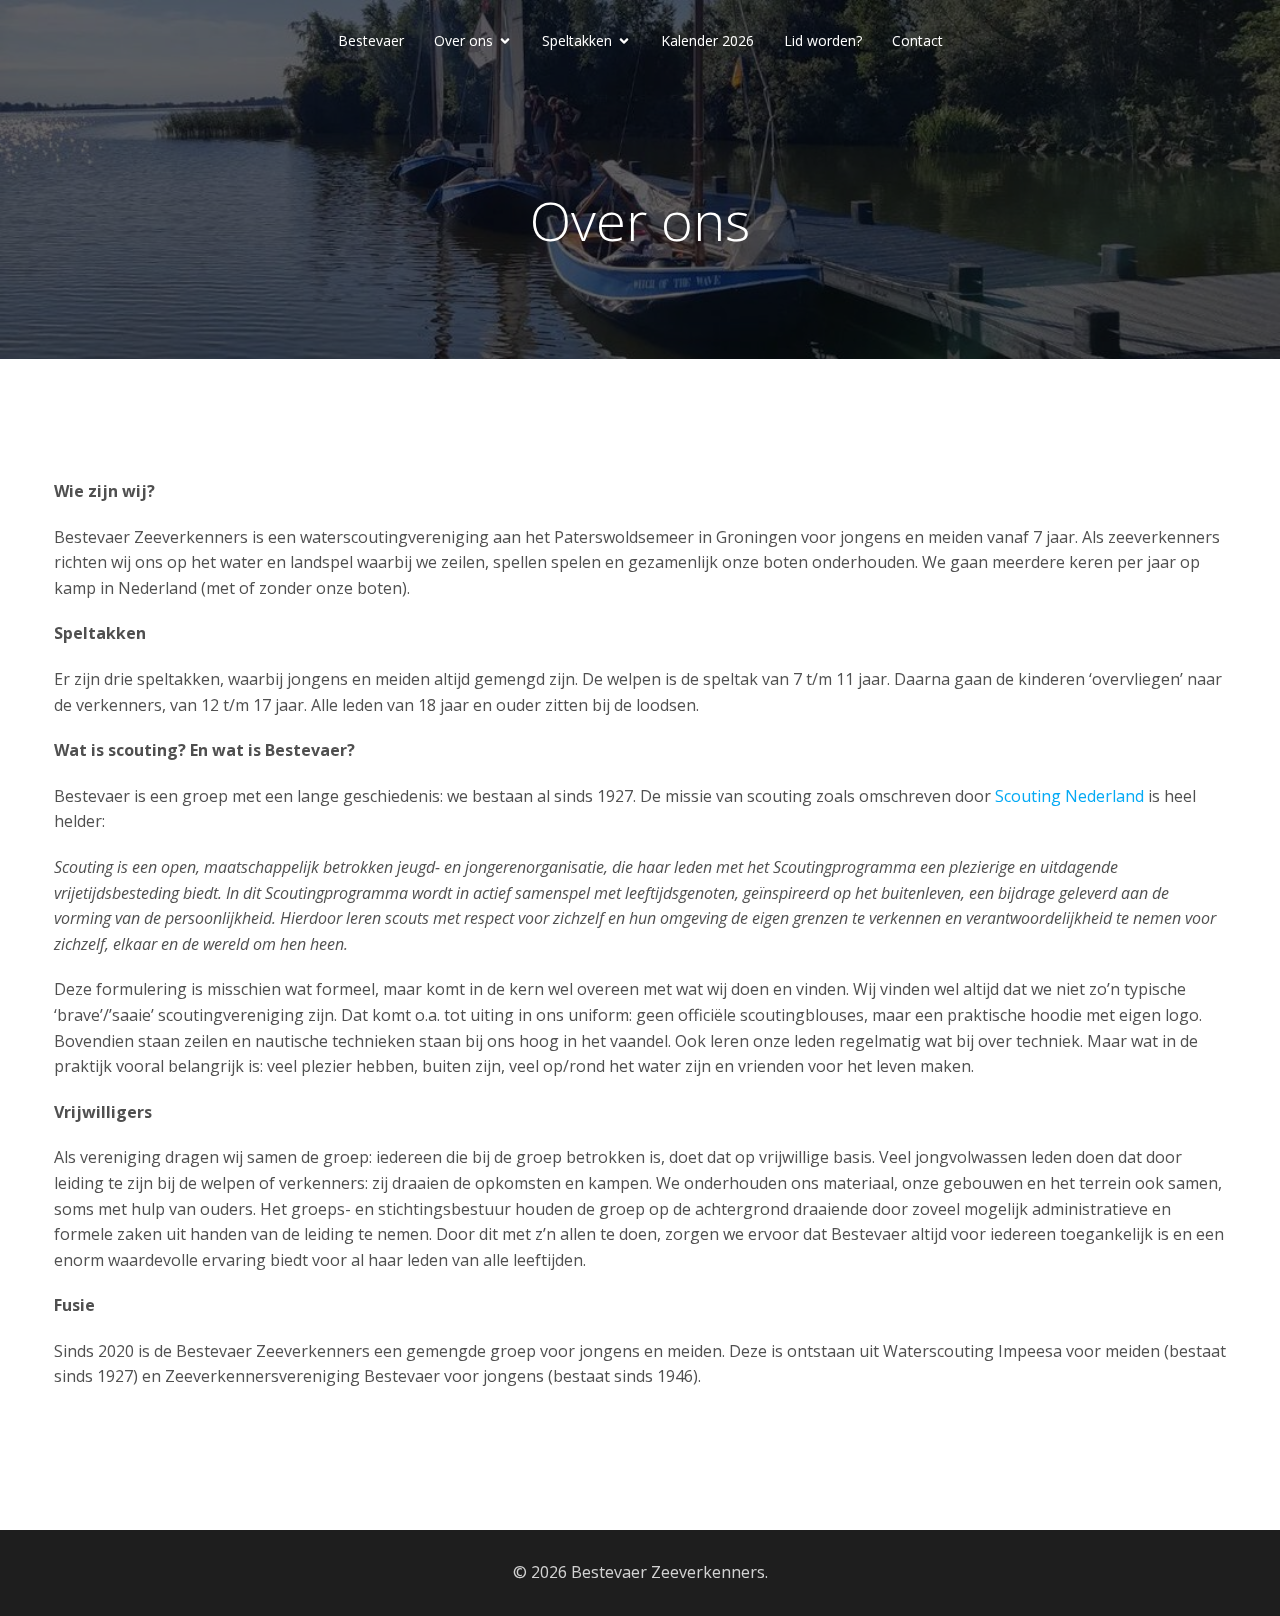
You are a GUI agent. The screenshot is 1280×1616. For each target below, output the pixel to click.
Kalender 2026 (707, 40)
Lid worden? (823, 40)
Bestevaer (371, 40)
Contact (917, 40)
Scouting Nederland (1069, 796)
